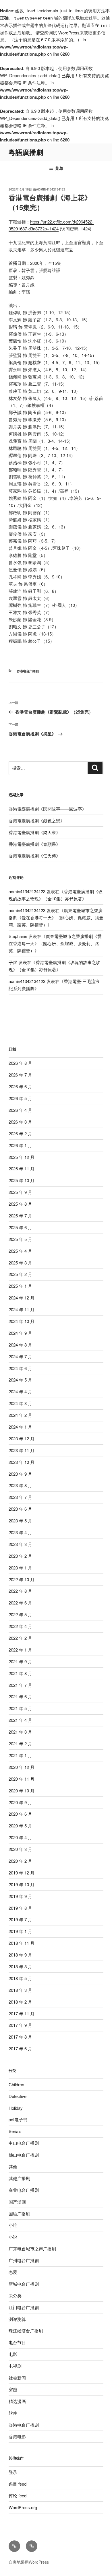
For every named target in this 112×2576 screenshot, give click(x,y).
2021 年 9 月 (20, 1661)
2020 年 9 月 (20, 1802)
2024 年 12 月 (22, 1298)
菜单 (59, 168)
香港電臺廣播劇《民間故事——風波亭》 (47, 809)
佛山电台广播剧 (24, 2155)
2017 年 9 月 (20, 2025)
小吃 (13, 2225)
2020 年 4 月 (20, 1837)
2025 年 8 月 (20, 1204)
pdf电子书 (18, 2119)
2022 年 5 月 (20, 1614)
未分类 (15, 2296)
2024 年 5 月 (20, 1380)
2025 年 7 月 (20, 1216)
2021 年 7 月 (20, 1685)
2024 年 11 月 (22, 1309)
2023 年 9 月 (20, 1474)
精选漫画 (17, 2401)
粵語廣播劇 (26, 152)
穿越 (13, 2389)
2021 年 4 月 (20, 1720)
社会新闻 (17, 2378)
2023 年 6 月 (20, 1509)
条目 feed (18, 2484)
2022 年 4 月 (20, 1626)
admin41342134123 (51, 189)
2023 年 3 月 (20, 1544)
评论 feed (18, 2496)
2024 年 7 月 (20, 1356)
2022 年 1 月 (20, 1650)
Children (16, 2084)
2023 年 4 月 (20, 1532)
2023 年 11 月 (22, 1450)
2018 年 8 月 (20, 1966)
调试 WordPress (64, 33)
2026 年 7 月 (20, 1075)
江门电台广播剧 (24, 2307)
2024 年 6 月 (20, 1368)
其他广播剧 (19, 2178)
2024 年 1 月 (20, 1427)
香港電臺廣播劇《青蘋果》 (34, 844)
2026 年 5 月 (20, 1098)
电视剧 (15, 2366)
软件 (13, 2413)
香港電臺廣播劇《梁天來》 (34, 832)
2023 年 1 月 (20, 1568)
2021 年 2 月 (20, 1743)
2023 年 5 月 (20, 1521)
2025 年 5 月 (20, 1239)
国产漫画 (17, 2202)
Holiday (16, 2108)
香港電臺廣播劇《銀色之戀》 (37, 820)
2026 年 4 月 (20, 1110)
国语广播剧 (19, 2213)
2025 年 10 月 (22, 1180)
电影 (13, 2354)
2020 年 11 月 (22, 1779)
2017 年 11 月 (22, 2013)
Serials (15, 2131)
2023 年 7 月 (20, 1497)
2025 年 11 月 (22, 1168)
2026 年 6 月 (20, 1086)
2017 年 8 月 (20, 2037)
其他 (13, 2166)
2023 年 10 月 (22, 1462)
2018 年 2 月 (20, 2002)
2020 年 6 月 (20, 1814)
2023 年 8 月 (20, 1485)
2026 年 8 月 (20, 1063)
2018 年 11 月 (22, 1943)
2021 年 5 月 (20, 1708)
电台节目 (17, 2342)
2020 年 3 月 (20, 1849)
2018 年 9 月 (20, 1955)
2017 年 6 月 (20, 2048)
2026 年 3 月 (20, 1122)
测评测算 (17, 2319)
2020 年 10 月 (22, 1791)
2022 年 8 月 (20, 1591)
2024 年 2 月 (20, 1415)
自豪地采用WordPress (29, 2562)
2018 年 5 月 (20, 1978)
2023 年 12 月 (22, 1438)
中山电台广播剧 (24, 2143)
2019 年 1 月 (20, 1931)
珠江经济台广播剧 (26, 2331)
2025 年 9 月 (20, 1192)
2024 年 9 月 (20, 1333)
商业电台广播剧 (24, 2190)
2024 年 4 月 (20, 1391)
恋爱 (13, 2272)
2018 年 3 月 (20, 1990)
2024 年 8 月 (20, 1345)
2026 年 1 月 (20, 1145)
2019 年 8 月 (20, 1908)
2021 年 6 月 (20, 1696)
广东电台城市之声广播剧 (32, 2248)
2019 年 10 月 (22, 1884)
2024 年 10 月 (22, 1321)
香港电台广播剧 (28, 671)
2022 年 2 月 (20, 1638)
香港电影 (17, 2436)
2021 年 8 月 (20, 1673)
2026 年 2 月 (20, 1133)
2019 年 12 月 (22, 1873)
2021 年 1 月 (20, 1755)
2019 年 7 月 (20, 1919)
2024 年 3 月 (20, 1403)
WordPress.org (23, 2507)
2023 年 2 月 (20, 1556)
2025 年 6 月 (20, 1227)
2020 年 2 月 (20, 1861)
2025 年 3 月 (20, 1263)
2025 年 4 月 (20, 1251)
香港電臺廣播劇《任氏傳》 (34, 855)
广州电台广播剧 (24, 2260)
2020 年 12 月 (22, 1767)
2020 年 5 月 (20, 1826)
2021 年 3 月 (20, 1732)
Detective (18, 2096)
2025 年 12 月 (22, 1157)
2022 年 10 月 (22, 1579)
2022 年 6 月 (20, 1603)
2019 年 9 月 (20, 1896)
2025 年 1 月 (20, 1286)
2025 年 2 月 (20, 1274)
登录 (13, 2472)
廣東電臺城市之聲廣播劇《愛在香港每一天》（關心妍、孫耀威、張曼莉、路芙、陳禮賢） (56, 917)
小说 (13, 2237)
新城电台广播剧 (24, 2284)
